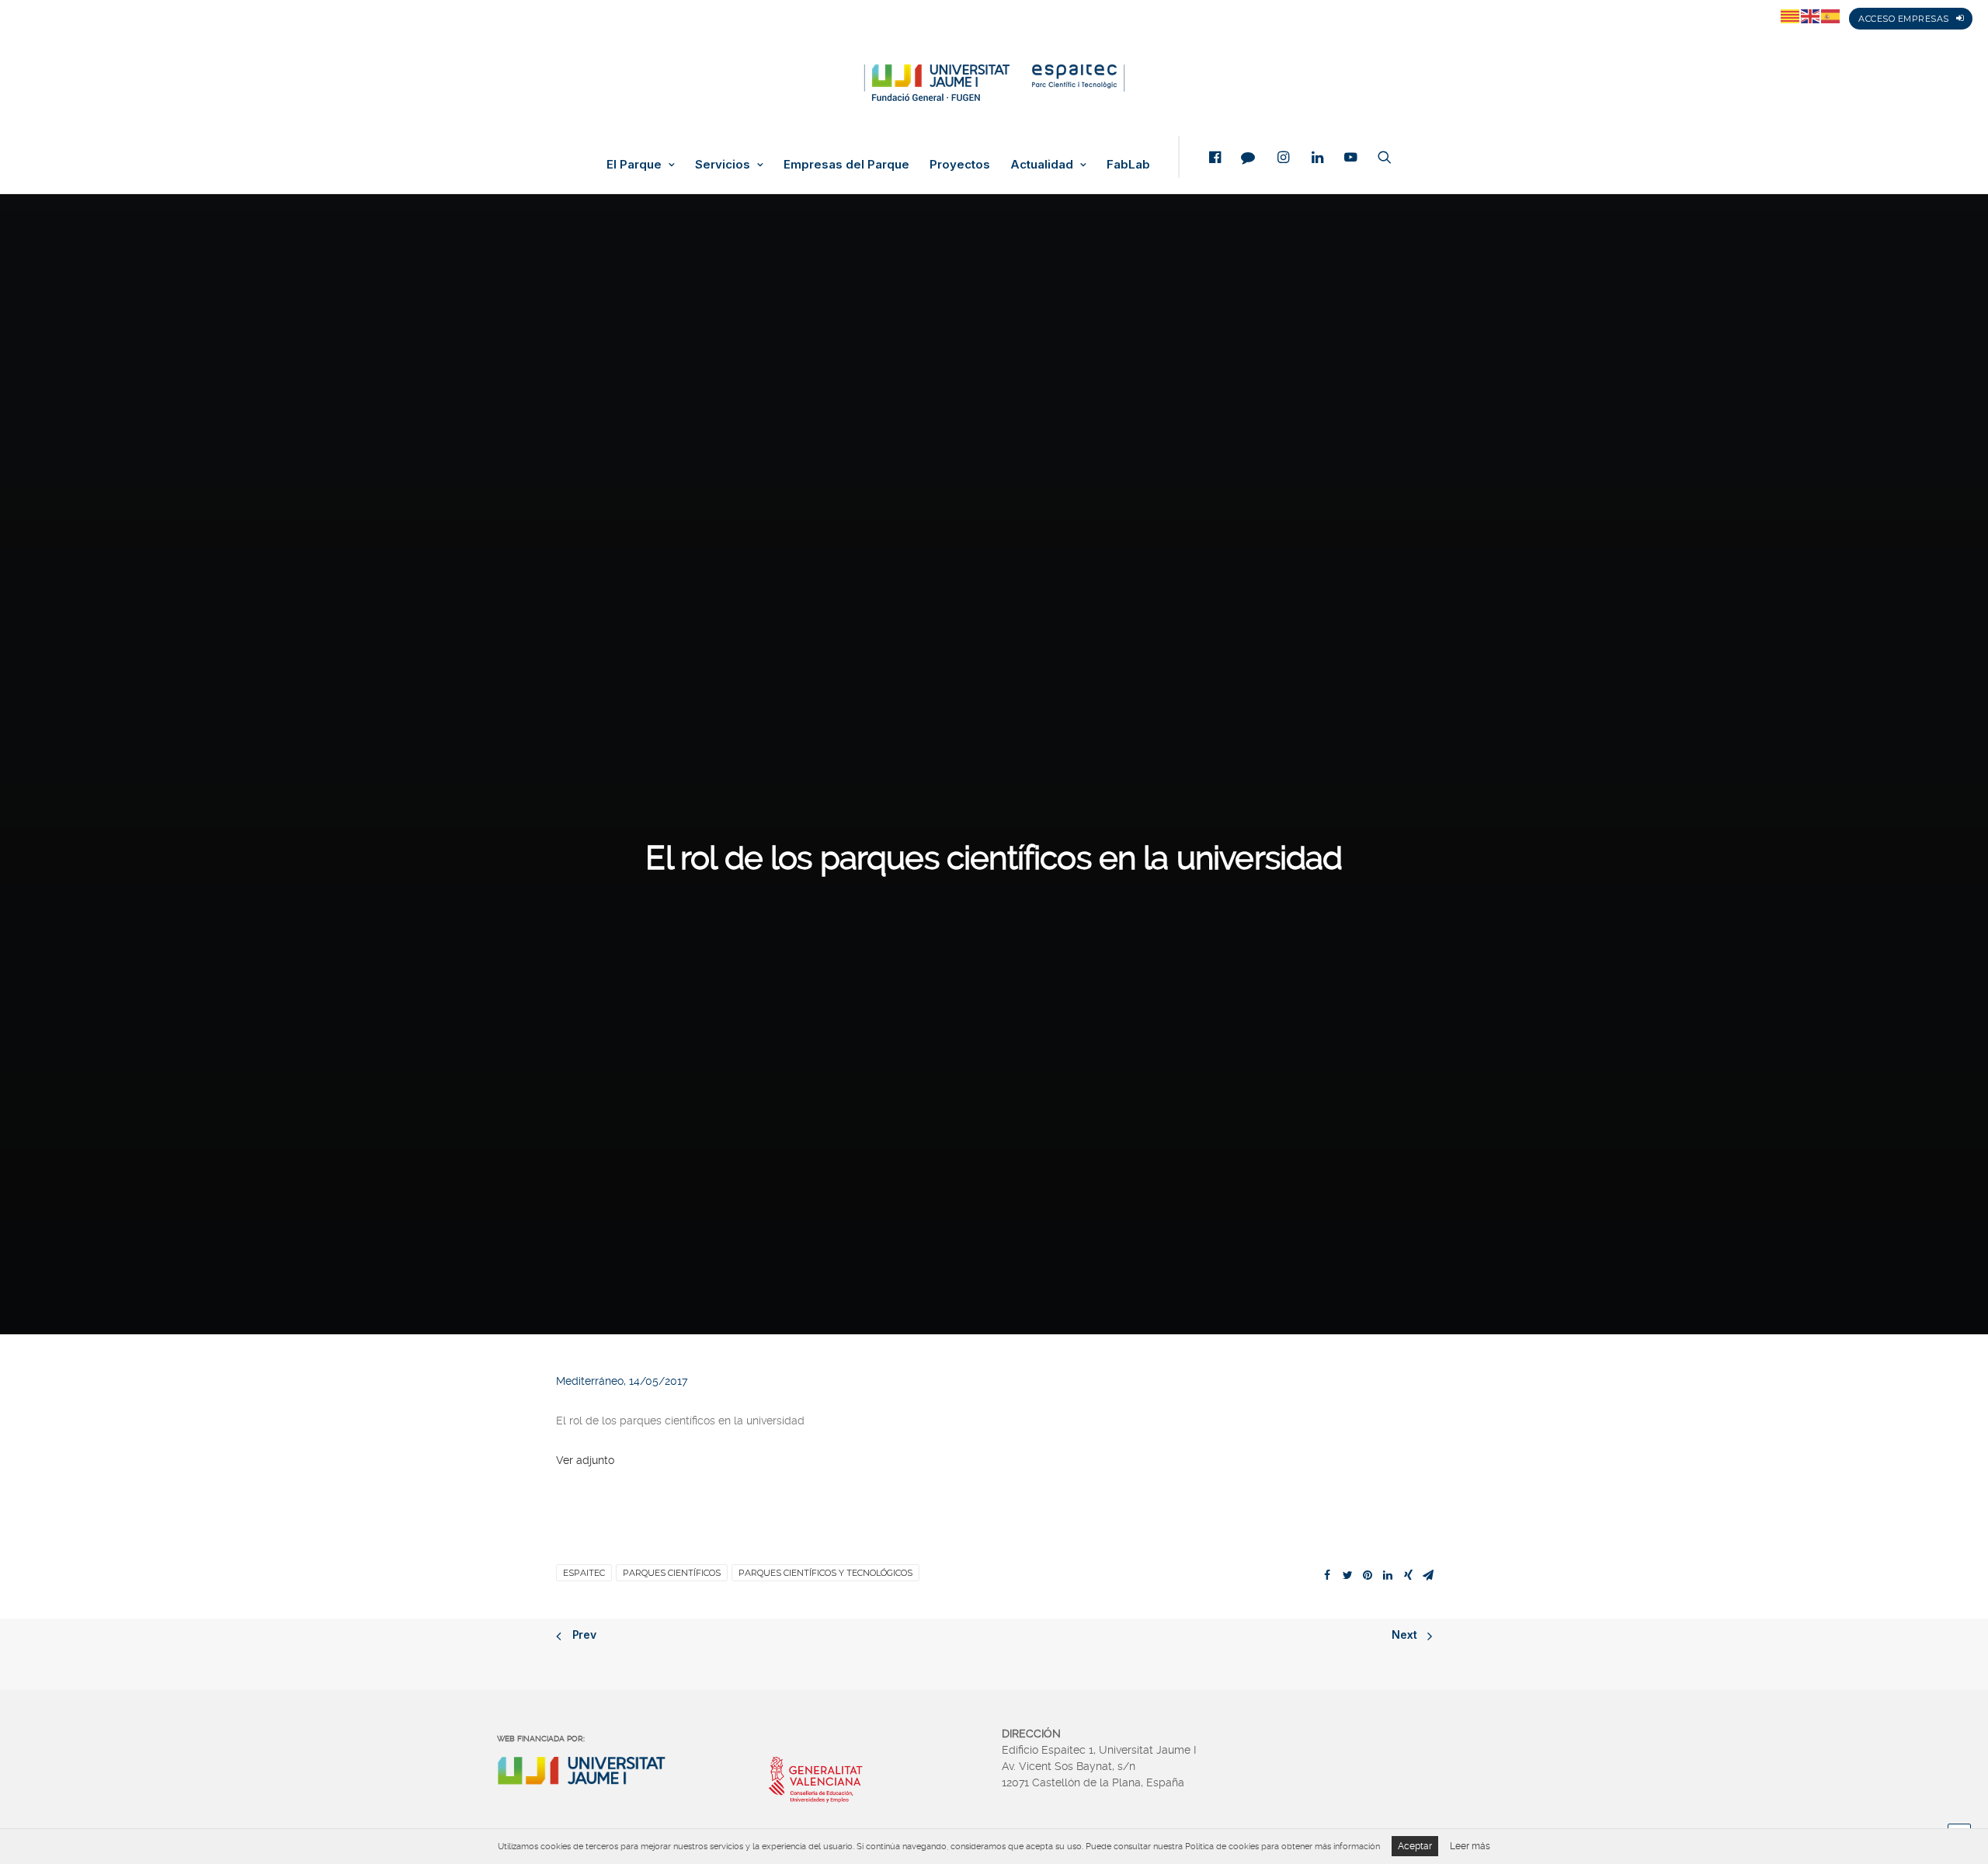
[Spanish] (1831, 16)
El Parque (634, 165)
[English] (1811, 16)
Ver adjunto (585, 1460)
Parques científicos (672, 1573)
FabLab (1128, 165)
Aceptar (1415, 1846)
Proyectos (960, 165)
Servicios (723, 165)
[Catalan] (1791, 16)
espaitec (584, 1573)
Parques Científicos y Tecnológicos (825, 1573)
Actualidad (1042, 165)
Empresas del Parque (846, 165)
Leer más (1470, 1846)
